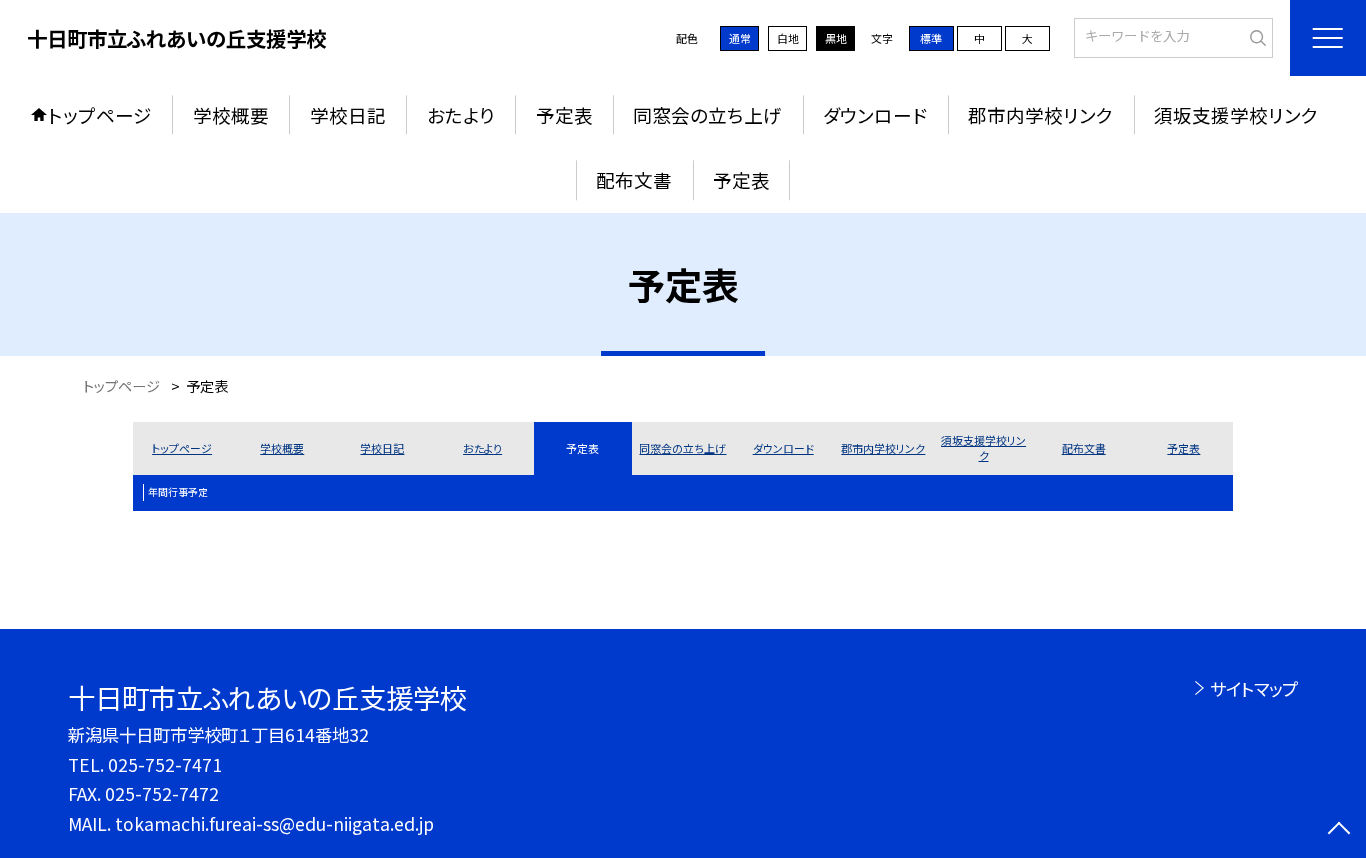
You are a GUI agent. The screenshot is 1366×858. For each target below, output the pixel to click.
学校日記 (348, 114)
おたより (461, 114)
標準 (931, 38)
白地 (788, 38)
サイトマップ (1253, 688)
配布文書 (634, 179)
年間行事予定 (178, 492)
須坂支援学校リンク (1236, 114)
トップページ (100, 114)
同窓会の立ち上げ (707, 114)
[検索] (1255, 36)
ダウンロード (875, 114)
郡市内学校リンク (1040, 114)
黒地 (836, 38)
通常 (740, 38)
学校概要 (231, 114)
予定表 (564, 114)
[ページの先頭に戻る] (1338, 830)
